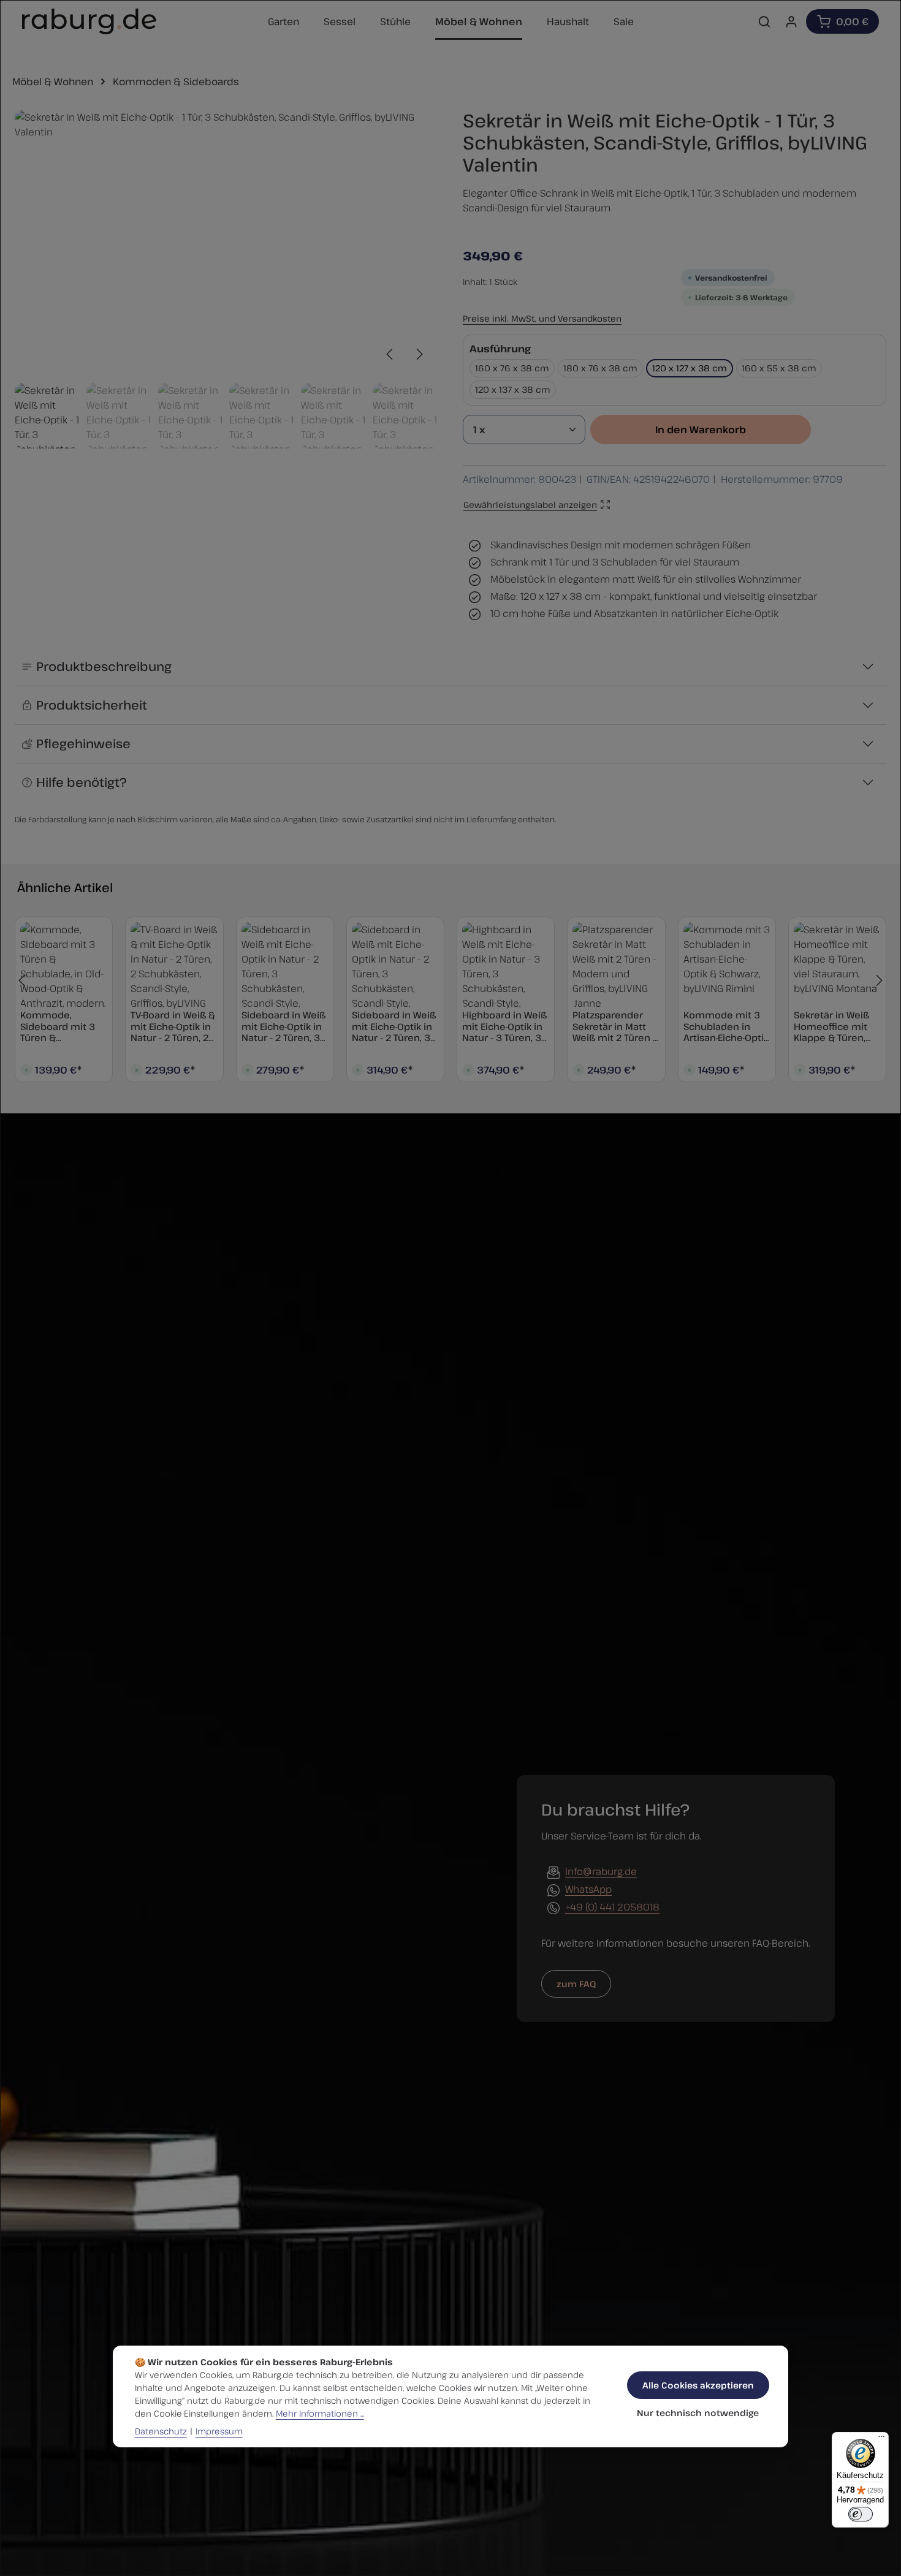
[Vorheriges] (390, 354)
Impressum (219, 2431)
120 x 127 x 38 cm (690, 368)
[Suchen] (764, 21)
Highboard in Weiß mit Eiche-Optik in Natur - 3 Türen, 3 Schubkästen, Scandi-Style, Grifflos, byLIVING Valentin (504, 1026)
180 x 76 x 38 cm (600, 368)
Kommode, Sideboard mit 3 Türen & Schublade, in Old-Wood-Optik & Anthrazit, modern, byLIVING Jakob (63, 1026)
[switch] (861, 2514)
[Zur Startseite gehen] (89, 21)
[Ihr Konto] (791, 21)
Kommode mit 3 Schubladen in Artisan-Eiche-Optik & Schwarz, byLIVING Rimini (726, 1026)
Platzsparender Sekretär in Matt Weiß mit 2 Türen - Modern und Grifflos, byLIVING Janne (614, 1026)
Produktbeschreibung (104, 666)
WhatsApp (588, 1889)
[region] (226, 279)
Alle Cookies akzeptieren (698, 2385)
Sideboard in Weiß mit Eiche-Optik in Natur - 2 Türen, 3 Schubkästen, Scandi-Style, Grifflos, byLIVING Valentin (283, 1026)
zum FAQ (576, 1984)
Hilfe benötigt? (82, 782)
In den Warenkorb (701, 430)
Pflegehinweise (83, 744)
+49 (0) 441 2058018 (612, 1907)
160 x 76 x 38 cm (512, 368)
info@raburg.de (601, 1871)
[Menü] (881, 2439)
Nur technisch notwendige (698, 2413)
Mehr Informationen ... (320, 2413)
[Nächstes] (419, 354)
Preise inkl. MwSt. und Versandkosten (542, 318)
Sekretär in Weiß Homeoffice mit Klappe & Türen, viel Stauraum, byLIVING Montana (835, 1026)
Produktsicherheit (92, 705)
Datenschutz (161, 2431)
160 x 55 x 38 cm (779, 368)
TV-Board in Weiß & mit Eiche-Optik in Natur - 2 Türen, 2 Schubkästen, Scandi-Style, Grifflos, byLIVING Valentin (173, 1026)
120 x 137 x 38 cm (513, 389)
